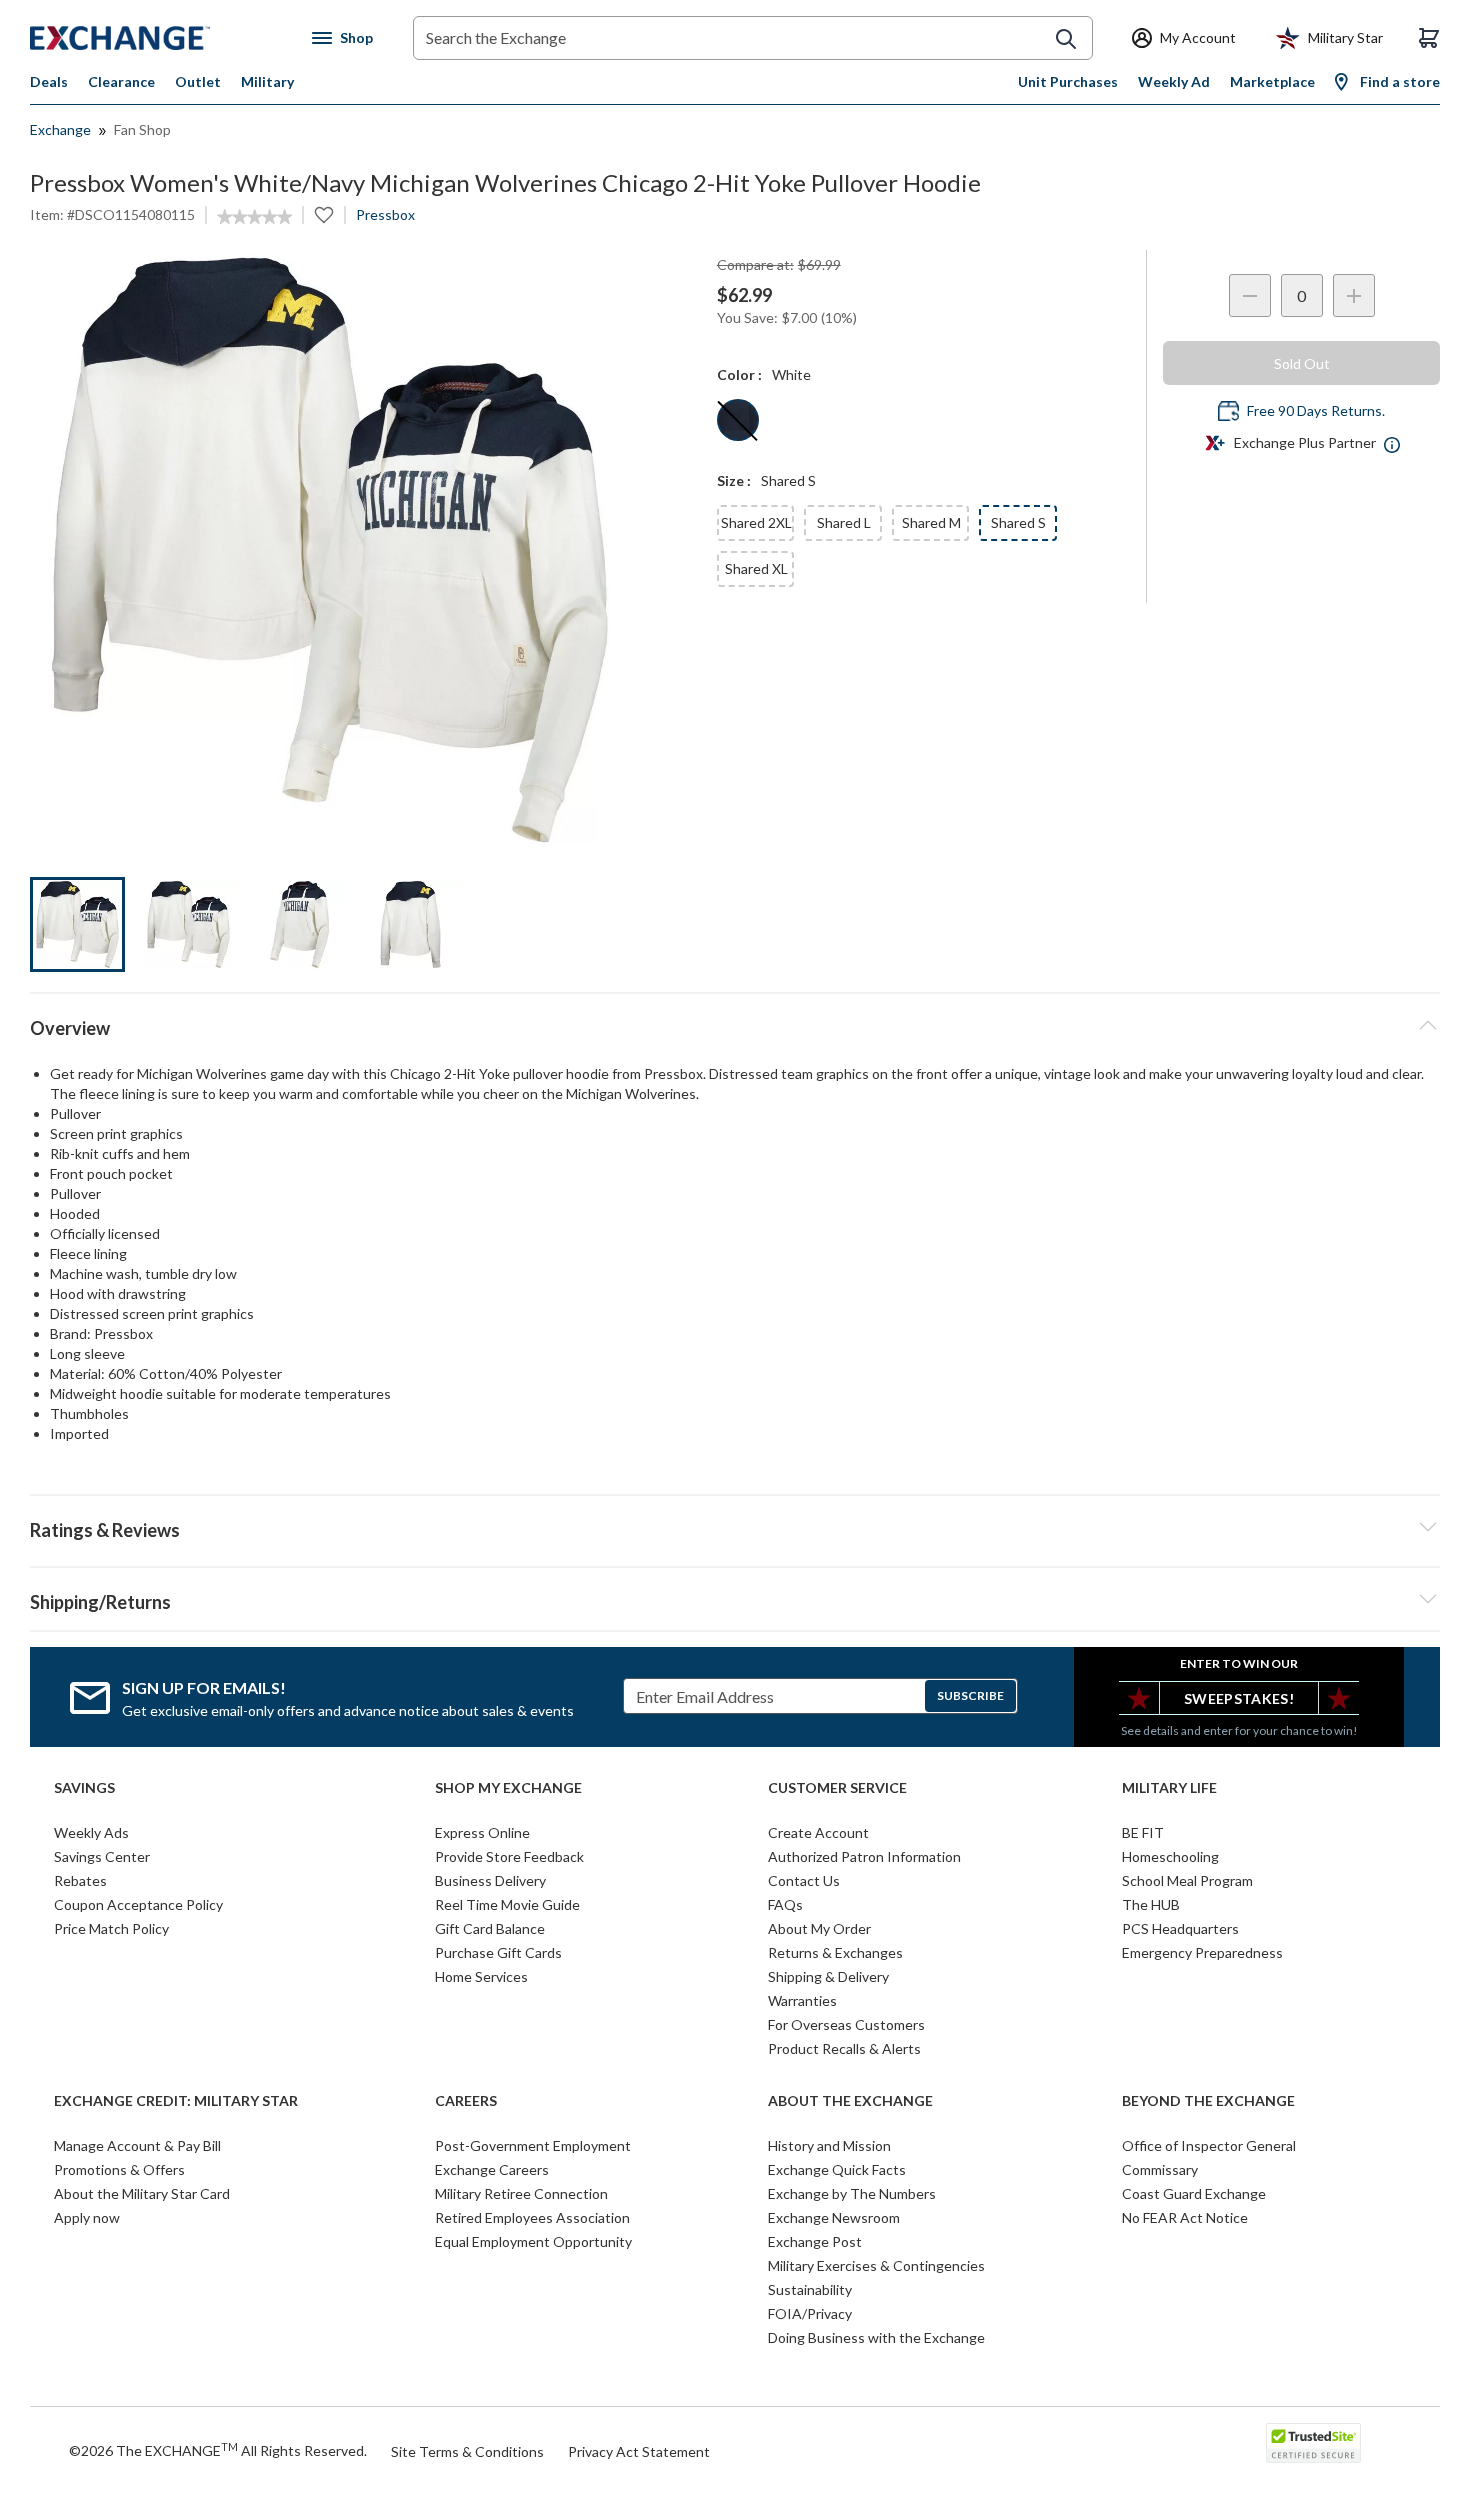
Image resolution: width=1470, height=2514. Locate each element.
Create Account (818, 1832)
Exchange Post (815, 2241)
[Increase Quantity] (1354, 295)
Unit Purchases (1068, 81)
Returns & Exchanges (835, 1952)
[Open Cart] (1429, 38)
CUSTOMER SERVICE (837, 1788)
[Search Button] (1066, 39)
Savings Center (102, 1856)
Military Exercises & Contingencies (876, 2265)
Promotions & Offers (119, 2169)
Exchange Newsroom (834, 2217)
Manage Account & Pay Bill (137, 2145)
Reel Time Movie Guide (507, 1904)
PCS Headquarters (1180, 1928)
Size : (734, 480)
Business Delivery (490, 1880)
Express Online (482, 1832)
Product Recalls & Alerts (844, 2048)
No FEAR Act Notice (1185, 2217)
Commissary (1160, 2169)
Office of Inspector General (1209, 2145)
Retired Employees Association (532, 2217)
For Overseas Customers (846, 2024)
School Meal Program (1187, 1880)
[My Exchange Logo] (157, 38)
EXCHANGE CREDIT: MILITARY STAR (176, 2101)
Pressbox (385, 214)
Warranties (802, 2000)
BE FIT (1143, 1832)
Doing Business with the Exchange (876, 2337)
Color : (739, 374)
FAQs (785, 1904)
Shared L (844, 522)
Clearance (121, 81)
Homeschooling (1170, 1856)
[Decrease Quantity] (1250, 295)
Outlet (198, 81)
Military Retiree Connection (521, 2193)
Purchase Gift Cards (498, 1952)
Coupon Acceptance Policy (138, 1904)
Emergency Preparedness (1202, 1952)
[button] (735, 1527)
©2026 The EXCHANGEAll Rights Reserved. (218, 2450)
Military (267, 81)
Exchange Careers (492, 2169)
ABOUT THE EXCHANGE (850, 2101)
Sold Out (1302, 363)
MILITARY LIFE (1169, 1788)
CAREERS (466, 2101)
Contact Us (804, 1880)
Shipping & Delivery (828, 1976)
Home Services (481, 1976)
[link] (254, 217)
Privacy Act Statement (639, 2451)
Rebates (80, 1880)
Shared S (1018, 522)
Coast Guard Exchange (1194, 2193)
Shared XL (756, 568)
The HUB (1151, 1904)
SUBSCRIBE (970, 1695)
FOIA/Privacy (810, 2313)
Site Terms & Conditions (467, 2451)
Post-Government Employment (533, 2145)
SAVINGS (84, 1788)
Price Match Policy (111, 1928)
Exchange (60, 129)
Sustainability (810, 2289)
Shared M (931, 522)
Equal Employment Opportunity (533, 2241)
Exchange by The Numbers (852, 2193)
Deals (49, 81)
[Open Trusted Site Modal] (1313, 2443)
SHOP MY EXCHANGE (508, 1788)
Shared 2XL (756, 522)
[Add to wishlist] (324, 215)
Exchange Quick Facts (837, 2169)
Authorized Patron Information (864, 1856)
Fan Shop (142, 129)
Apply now (87, 2217)
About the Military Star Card (142, 2193)
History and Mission (829, 2145)
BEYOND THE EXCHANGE (1208, 2101)
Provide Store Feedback (509, 1856)
